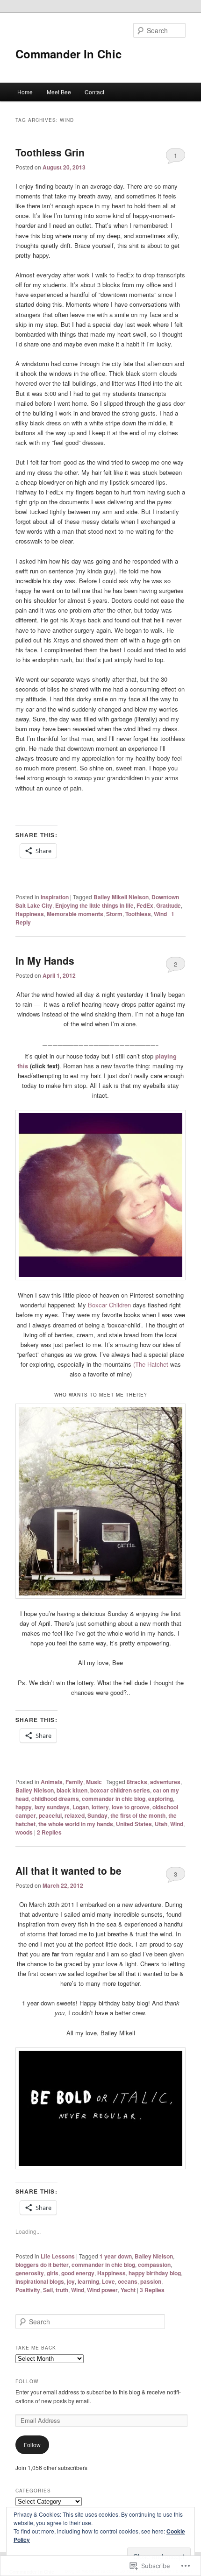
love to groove (131, 1807)
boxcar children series (120, 1790)
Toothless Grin (50, 152)
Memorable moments (75, 914)
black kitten (72, 1790)
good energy (78, 2273)
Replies (49, 1832)
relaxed (75, 1815)
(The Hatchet (151, 1364)
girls (53, 2273)
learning (88, 2281)
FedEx (145, 905)
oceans (128, 2281)
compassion (154, 2265)
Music (94, 1782)
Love (108, 2281)
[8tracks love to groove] (154, 1056)
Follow (27, 2381)
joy (71, 2281)
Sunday (97, 1815)
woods (24, 1832)
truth (62, 2290)
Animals (52, 1782)
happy (24, 1807)
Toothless (138, 914)
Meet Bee (59, 92)
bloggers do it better (42, 2265)
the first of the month (138, 1815)
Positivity (28, 2290)
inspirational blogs (40, 2281)
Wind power (102, 2290)
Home (25, 92)
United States (134, 1824)
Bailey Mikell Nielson (121, 897)
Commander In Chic (68, 54)
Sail (48, 2290)
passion (151, 2281)
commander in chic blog (114, 1799)
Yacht (128, 2290)
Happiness (30, 914)
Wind (160, 914)
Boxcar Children (109, 1305)
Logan (81, 1807)
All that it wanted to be (68, 1870)
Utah (161, 1824)
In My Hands (45, 960)
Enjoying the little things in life (94, 905)
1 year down (116, 2256)
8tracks (137, 1782)
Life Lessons (58, 2256)
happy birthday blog (155, 2273)
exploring (161, 1799)
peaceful (50, 1815)
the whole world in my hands (76, 1824)
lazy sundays (52, 1807)
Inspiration (55, 897)
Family (74, 1782)
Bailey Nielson (35, 1790)
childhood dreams (55, 1799)
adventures (165, 1782)
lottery (100, 1807)
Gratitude (169, 905)
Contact (94, 92)
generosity (30, 2273)
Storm (114, 914)
